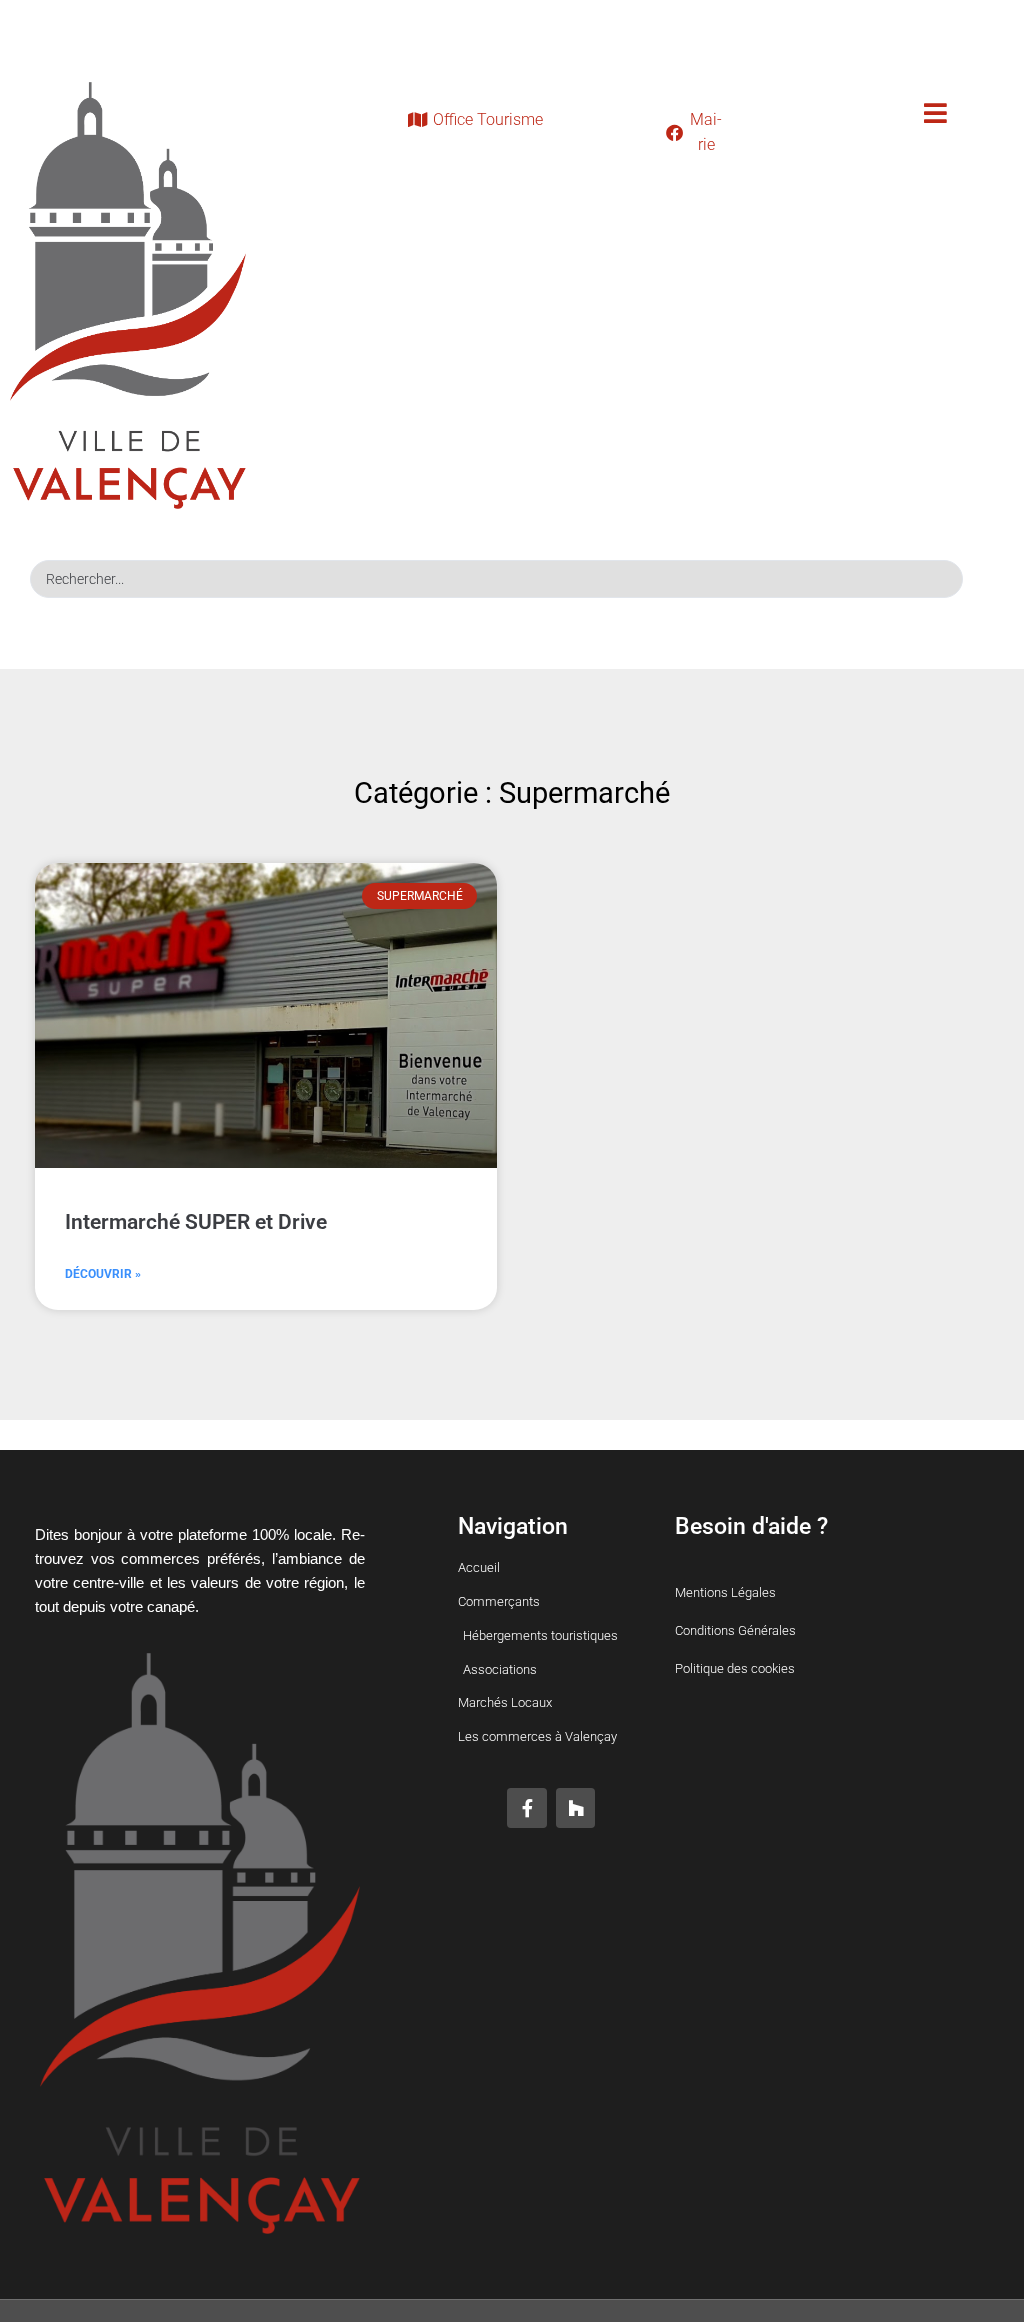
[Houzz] (576, 1808)
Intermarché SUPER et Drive (196, 1222)
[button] (935, 113)
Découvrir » (103, 1274)
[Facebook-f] (527, 1808)
